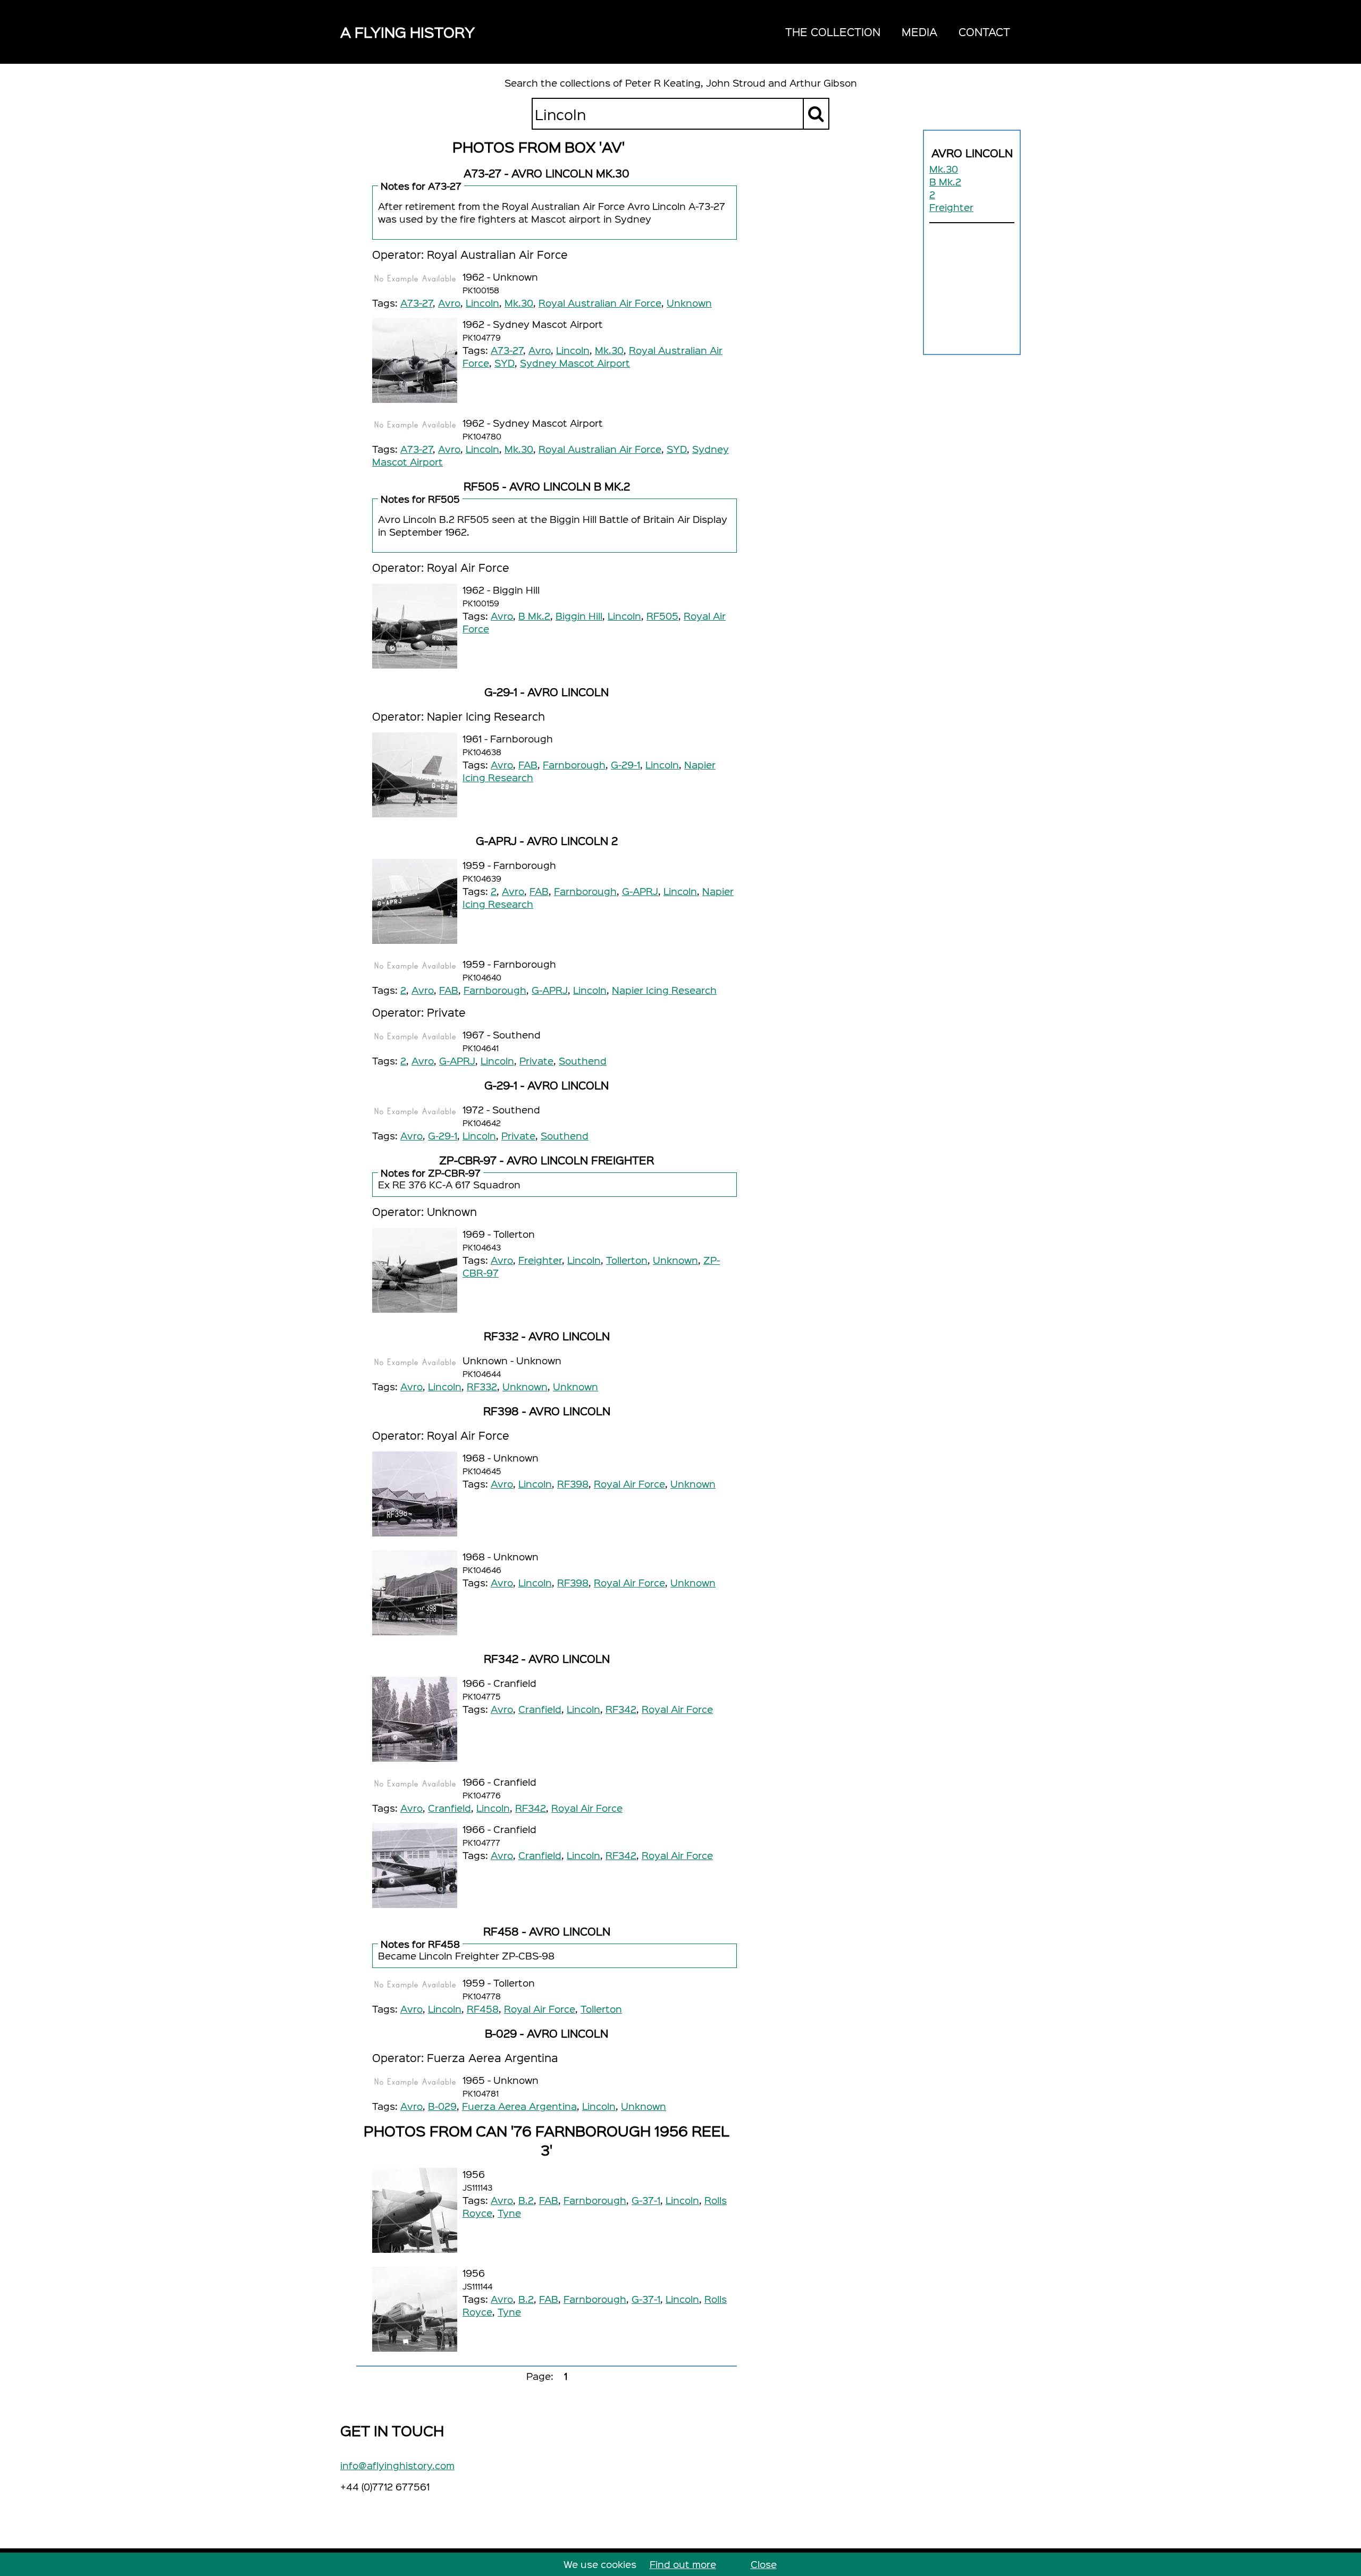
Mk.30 (944, 169)
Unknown (689, 303)
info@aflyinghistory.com (397, 2465)
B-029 (442, 2106)
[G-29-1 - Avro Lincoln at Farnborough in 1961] (415, 775)
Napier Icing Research (664, 990)
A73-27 (417, 303)
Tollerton (627, 1260)
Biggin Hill (579, 616)
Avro (449, 303)
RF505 (662, 616)
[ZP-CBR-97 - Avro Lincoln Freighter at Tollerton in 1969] (415, 1270)
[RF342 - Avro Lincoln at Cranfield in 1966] (415, 1719)
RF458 (483, 2009)
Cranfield (540, 1709)
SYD (505, 363)
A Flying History (408, 32)
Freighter (951, 207)
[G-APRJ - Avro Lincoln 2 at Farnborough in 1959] (415, 901)
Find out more (683, 2564)
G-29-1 (625, 765)
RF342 (621, 1709)
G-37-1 (646, 2200)
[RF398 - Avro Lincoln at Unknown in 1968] (415, 1494)
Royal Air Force (629, 1484)
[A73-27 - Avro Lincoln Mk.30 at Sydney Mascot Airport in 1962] (415, 360)
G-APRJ (640, 891)
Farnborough (574, 765)
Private (536, 1061)
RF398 (573, 1484)
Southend (583, 1061)
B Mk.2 (945, 181)
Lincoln (482, 303)
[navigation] (898, 32)
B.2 (526, 2200)
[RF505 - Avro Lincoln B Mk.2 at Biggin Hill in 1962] (415, 626)
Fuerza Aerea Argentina (519, 2106)
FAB (528, 765)
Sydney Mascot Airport (575, 363)
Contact (984, 32)
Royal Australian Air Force (600, 303)
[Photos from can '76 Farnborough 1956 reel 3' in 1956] (415, 2210)
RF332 (482, 1386)
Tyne (509, 2213)
